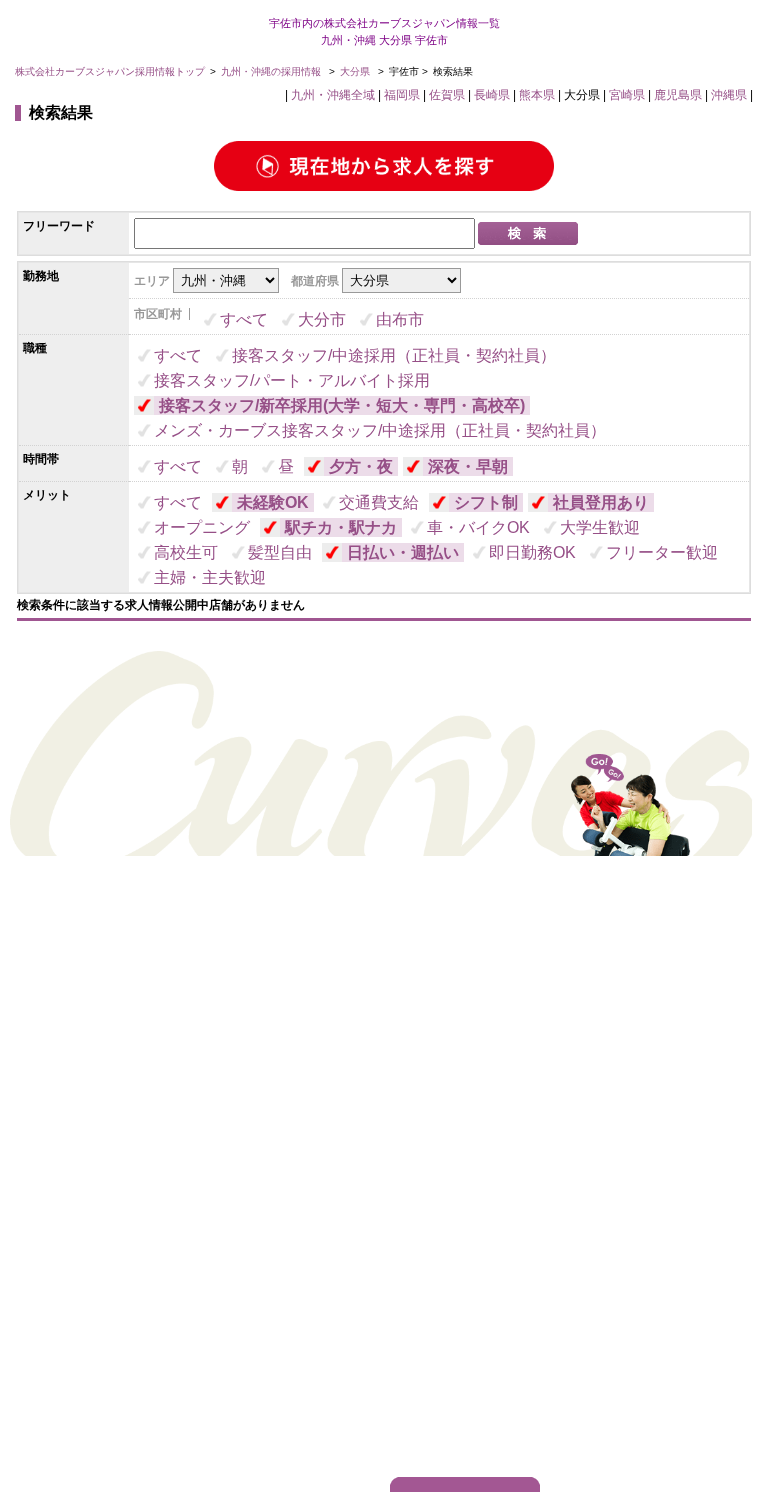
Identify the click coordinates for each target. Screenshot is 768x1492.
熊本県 (537, 95)
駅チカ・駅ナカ (341, 527)
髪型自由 (280, 552)
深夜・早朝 (468, 466)
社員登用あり (601, 502)
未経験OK (273, 502)
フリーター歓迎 (662, 552)
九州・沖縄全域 (333, 95)
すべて (244, 319)
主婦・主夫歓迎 (210, 577)
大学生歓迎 (600, 527)
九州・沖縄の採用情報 (272, 71)
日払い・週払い (403, 552)
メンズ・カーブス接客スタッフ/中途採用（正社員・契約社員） (380, 430)
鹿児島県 (678, 95)
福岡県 (402, 95)
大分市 (322, 319)
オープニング (202, 527)
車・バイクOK (478, 527)
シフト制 (486, 502)
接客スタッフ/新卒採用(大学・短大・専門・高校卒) (342, 405)
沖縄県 (729, 95)
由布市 (400, 319)
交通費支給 (379, 502)
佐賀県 (447, 95)
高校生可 (186, 552)
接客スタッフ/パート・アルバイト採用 (292, 380)
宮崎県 (627, 95)
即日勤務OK (532, 552)
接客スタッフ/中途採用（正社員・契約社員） (394, 355)
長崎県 (492, 95)
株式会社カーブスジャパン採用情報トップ (110, 71)
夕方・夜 (361, 466)
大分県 (355, 71)
